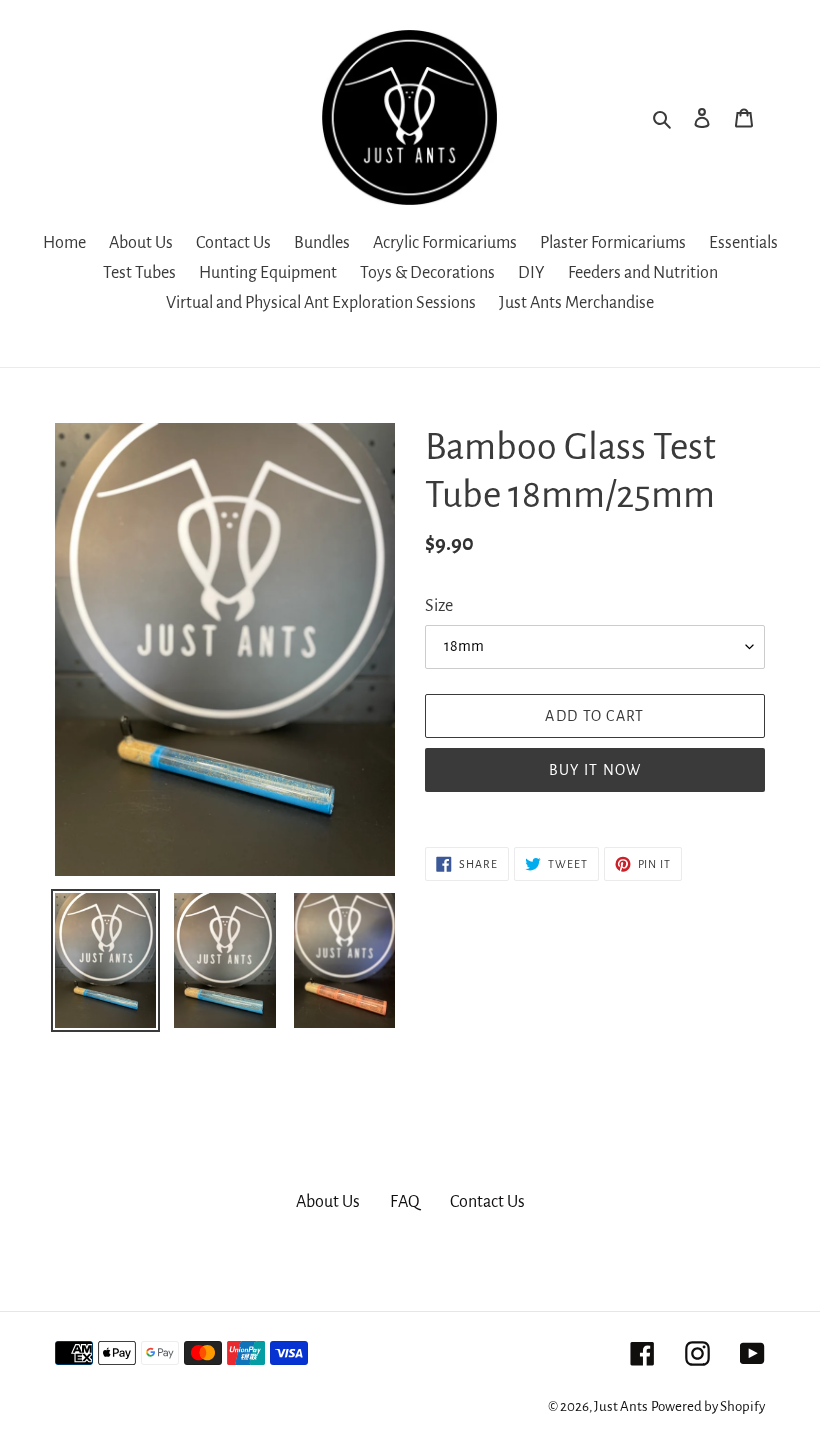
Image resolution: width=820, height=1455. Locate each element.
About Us (328, 1202)
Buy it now (595, 770)
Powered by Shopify (708, 1406)
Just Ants (621, 1406)
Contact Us (487, 1202)
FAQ (405, 1202)
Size (439, 606)
